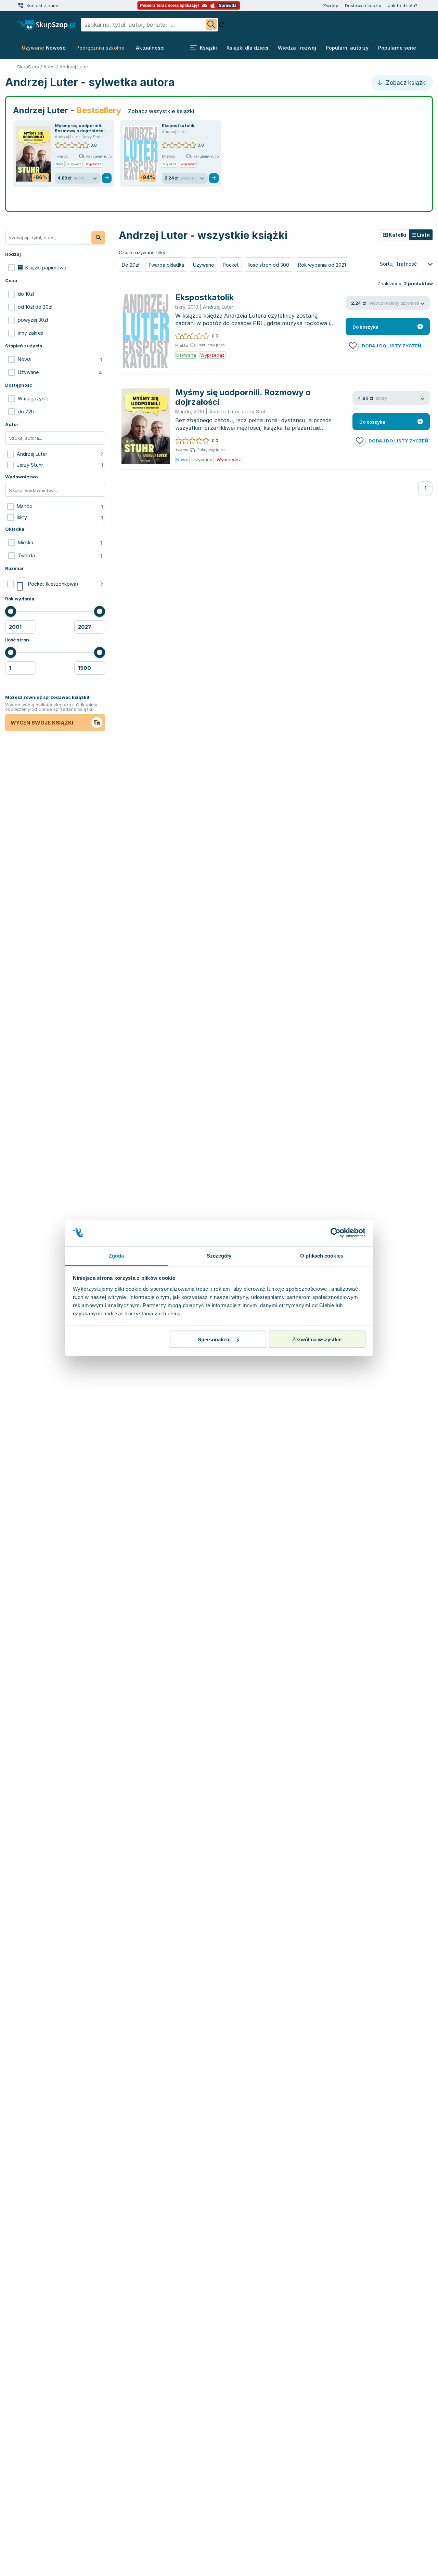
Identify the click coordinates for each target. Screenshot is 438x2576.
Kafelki (397, 235)
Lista (423, 235)
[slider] (11, 611)
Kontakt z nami (42, 5)
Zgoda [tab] (117, 1255)
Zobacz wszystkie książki (161, 111)
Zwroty (331, 5)
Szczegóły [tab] (219, 1255)
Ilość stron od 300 (268, 265)
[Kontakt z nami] (21, 5)
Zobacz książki (405, 83)
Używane (203, 265)
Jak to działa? (403, 5)
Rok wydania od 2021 (322, 265)
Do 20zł (131, 265)
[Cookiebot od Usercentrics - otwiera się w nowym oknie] (336, 1233)
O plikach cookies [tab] (322, 1255)
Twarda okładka (166, 265)
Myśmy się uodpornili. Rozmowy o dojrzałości (80, 128)
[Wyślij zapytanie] (211, 25)
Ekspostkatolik (178, 126)
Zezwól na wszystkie (317, 1339)
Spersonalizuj (214, 1339)
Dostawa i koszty (363, 5)
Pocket (231, 265)
